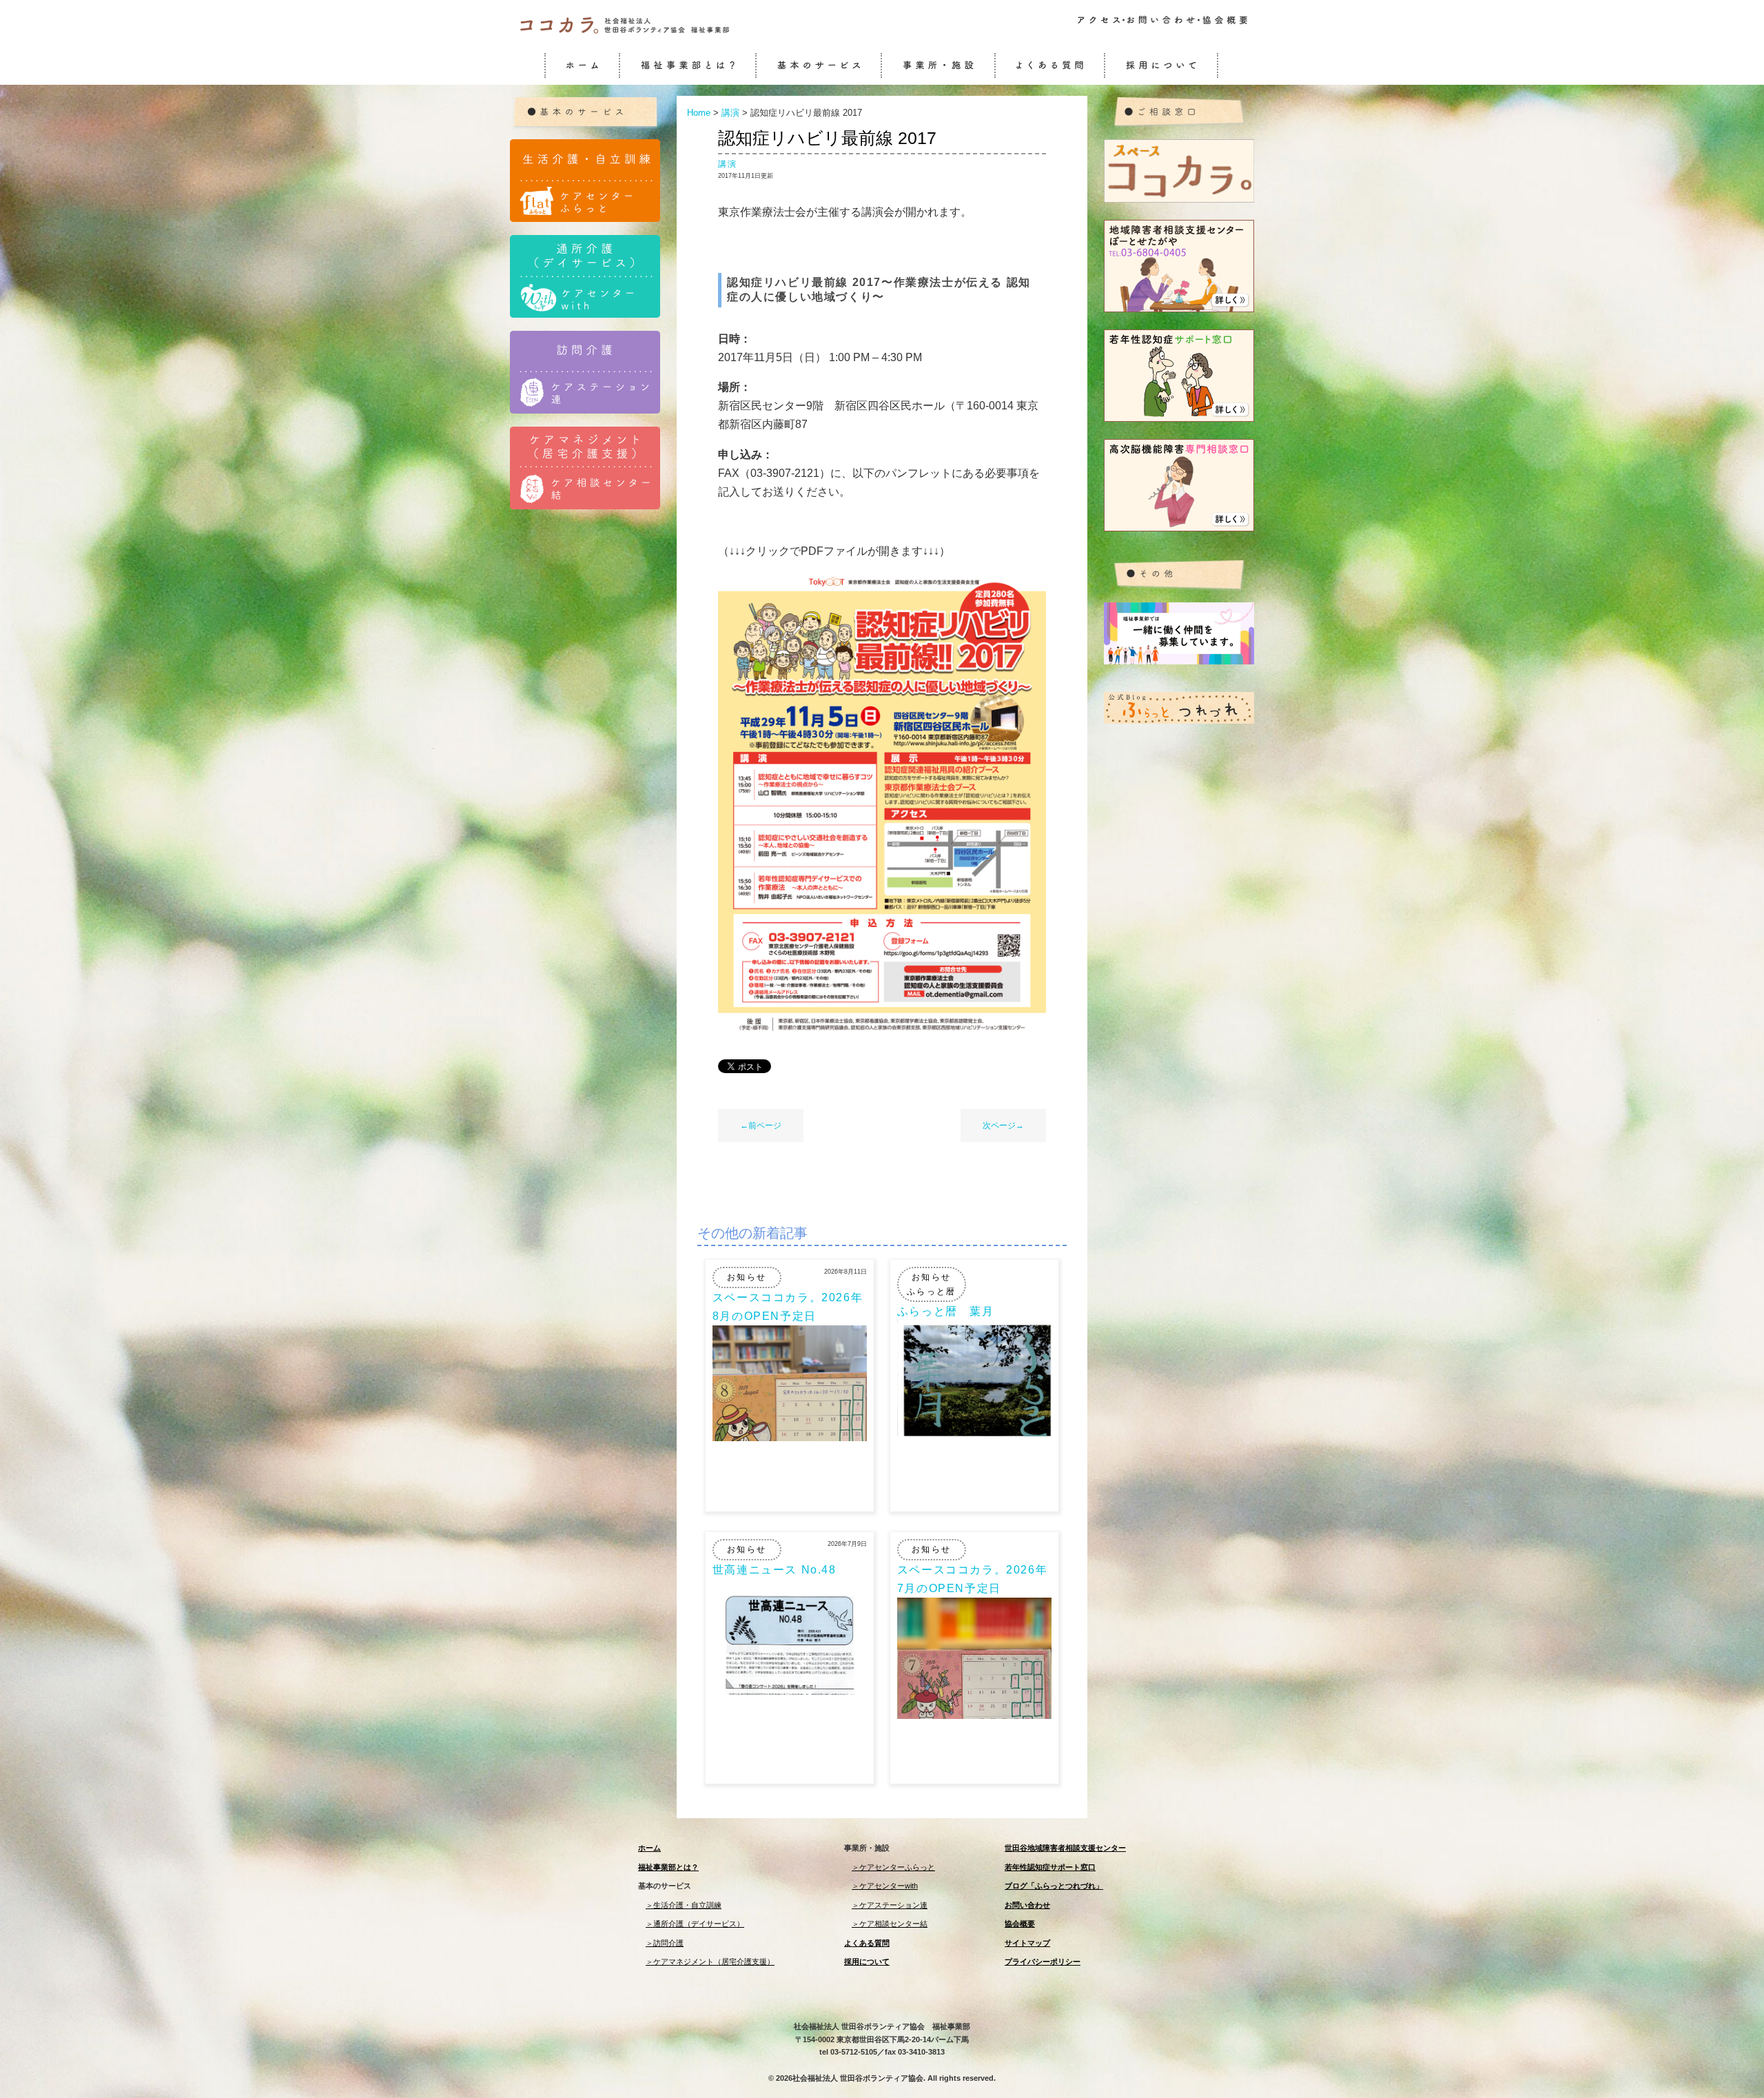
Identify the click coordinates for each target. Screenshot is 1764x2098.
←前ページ (761, 1126)
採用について (867, 1962)
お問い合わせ (1027, 1905)
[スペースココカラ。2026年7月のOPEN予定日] (974, 1715)
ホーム (649, 1848)
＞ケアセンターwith (885, 1886)
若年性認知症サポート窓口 (1050, 1867)
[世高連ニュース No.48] (790, 1691)
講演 (728, 164)
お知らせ (747, 1277)
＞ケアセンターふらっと (893, 1867)
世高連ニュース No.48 (775, 1570)
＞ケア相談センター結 (890, 1924)
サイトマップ (1027, 1943)
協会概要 (1020, 1924)
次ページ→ (1003, 1126)
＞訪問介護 (665, 1943)
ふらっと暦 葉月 (946, 1311)
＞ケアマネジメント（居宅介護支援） (710, 1962)
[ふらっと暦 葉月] (974, 1433)
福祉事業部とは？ (668, 1867)
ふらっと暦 (932, 1292)
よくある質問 (867, 1943)
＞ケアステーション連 (890, 1905)
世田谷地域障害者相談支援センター (1065, 1848)
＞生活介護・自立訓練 (684, 1905)
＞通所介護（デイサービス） (695, 1924)
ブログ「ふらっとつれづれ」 (1054, 1886)
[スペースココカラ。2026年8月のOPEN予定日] (790, 1437)
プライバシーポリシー (1043, 1962)
